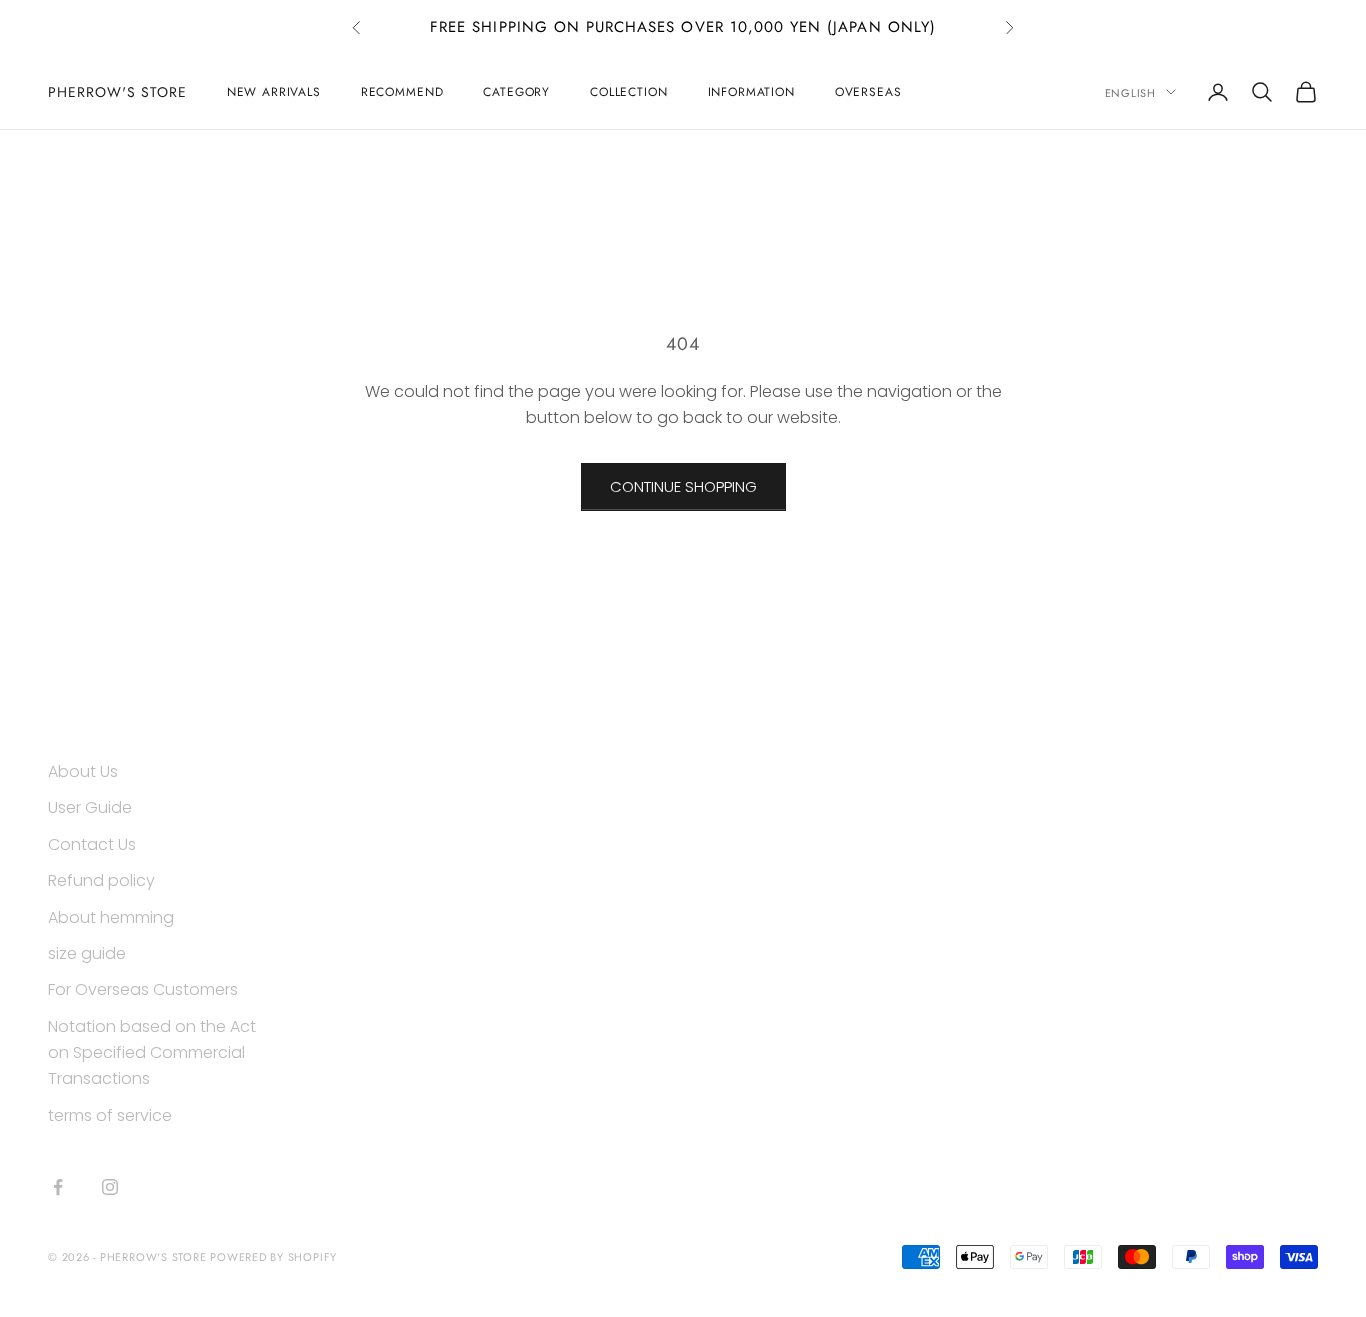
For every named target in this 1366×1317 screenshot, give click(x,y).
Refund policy (101, 880)
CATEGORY (516, 92)
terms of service (110, 1115)
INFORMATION (751, 92)
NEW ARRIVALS (274, 92)
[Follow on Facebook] (58, 1187)
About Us (83, 771)
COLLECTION (628, 92)
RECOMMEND (402, 92)
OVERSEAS (868, 92)
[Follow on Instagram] (110, 1187)
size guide (87, 953)
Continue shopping (683, 486)
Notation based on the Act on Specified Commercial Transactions (152, 1053)
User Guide (90, 807)
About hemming (111, 917)
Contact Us (92, 844)
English (1130, 92)
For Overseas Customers (143, 989)
